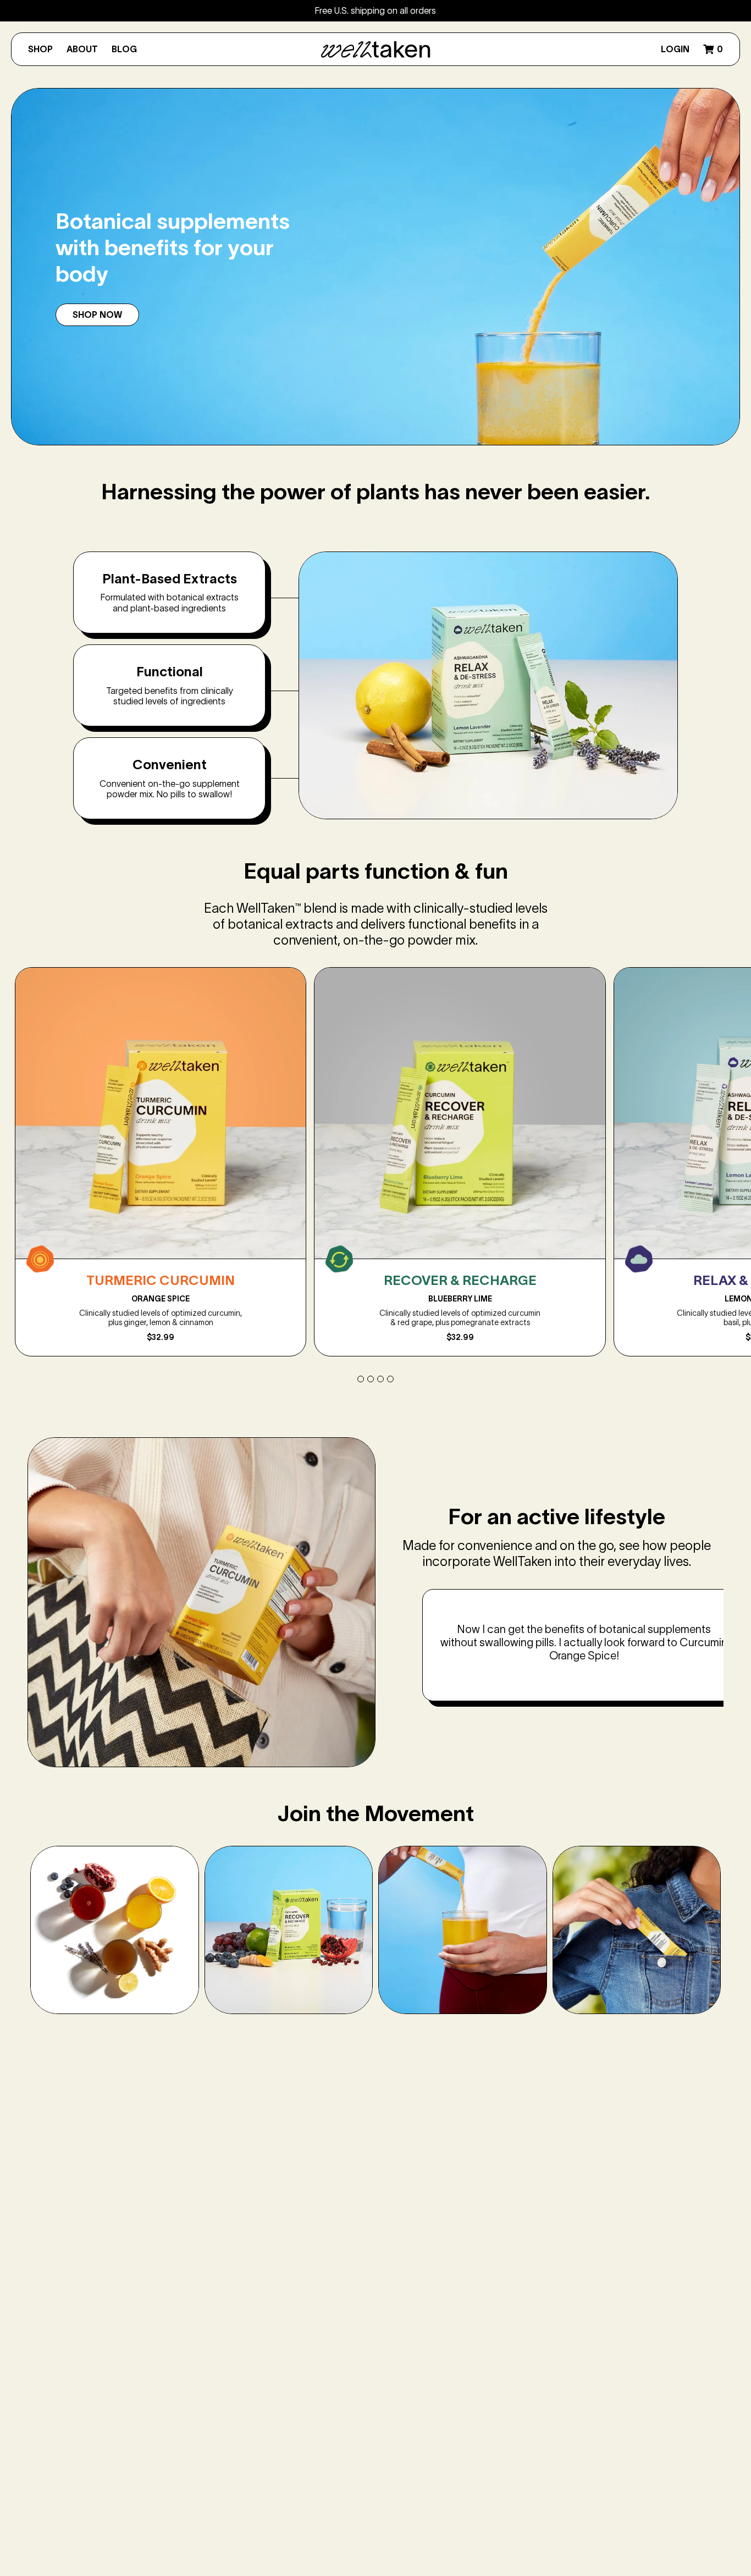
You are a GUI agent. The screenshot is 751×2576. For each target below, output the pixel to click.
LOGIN (675, 49)
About (82, 49)
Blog (124, 49)
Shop (40, 49)
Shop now (97, 315)
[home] (375, 49)
